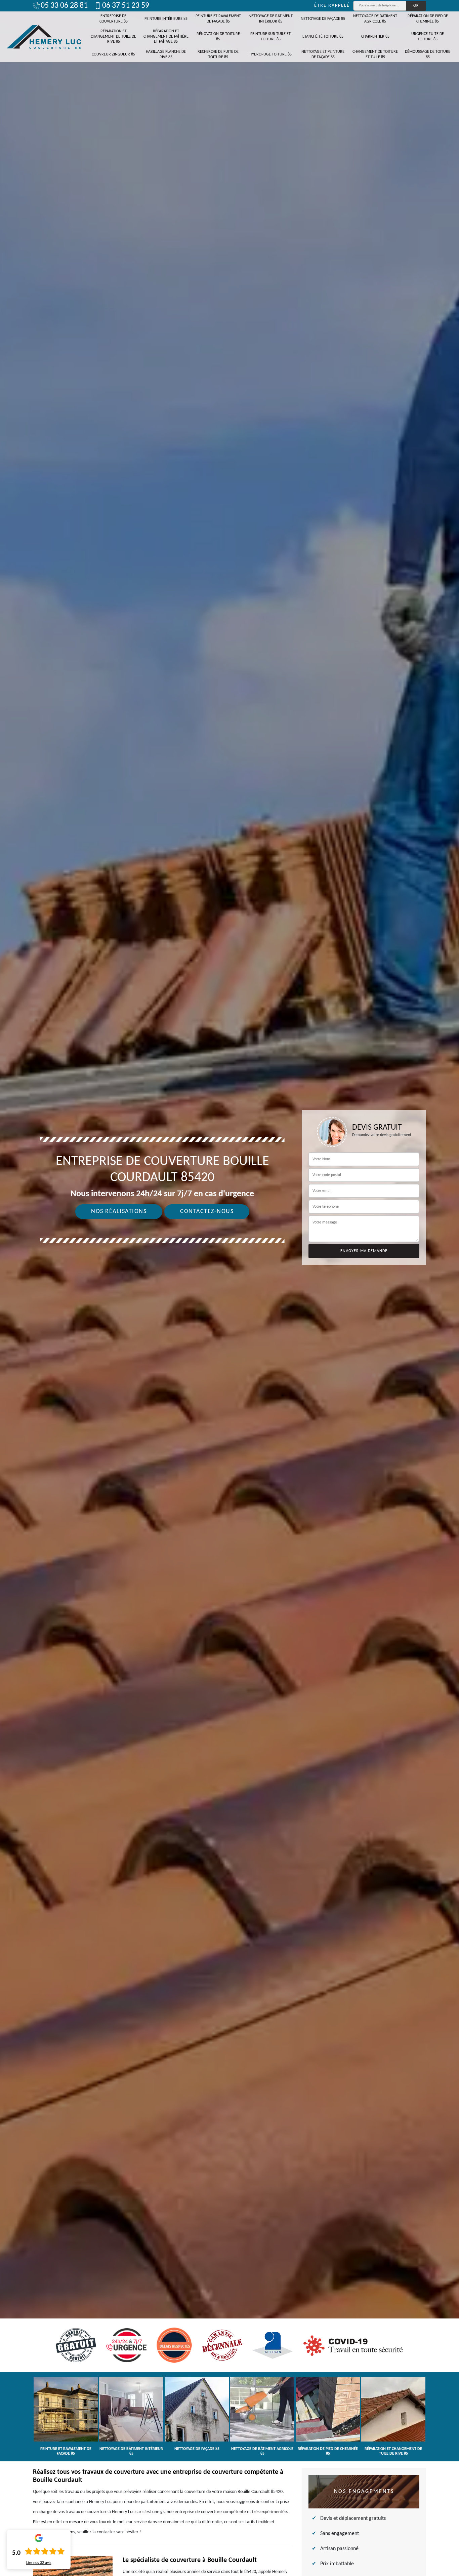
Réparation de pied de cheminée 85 (428, 19)
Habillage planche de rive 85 (166, 54)
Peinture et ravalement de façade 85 (218, 19)
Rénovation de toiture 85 (218, 37)
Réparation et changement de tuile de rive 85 (113, 36)
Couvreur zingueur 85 (113, 54)
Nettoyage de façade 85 (323, 19)
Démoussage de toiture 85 (428, 54)
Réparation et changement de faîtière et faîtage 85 (166, 36)
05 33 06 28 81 (64, 6)
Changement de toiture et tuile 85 (375, 54)
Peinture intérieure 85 (166, 19)
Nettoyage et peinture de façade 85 (323, 54)
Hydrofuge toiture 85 (271, 54)
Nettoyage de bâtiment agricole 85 (375, 19)
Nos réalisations (119, 1212)
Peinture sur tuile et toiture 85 (270, 37)
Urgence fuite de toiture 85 (428, 37)
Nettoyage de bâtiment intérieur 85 (271, 19)
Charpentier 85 (375, 37)
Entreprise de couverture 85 (114, 19)
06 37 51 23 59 (126, 6)
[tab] (229, 1288)
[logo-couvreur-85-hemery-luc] (44, 37)
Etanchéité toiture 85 (323, 37)
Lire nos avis (39, 2563)
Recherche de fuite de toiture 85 (218, 54)
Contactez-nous (207, 1212)
